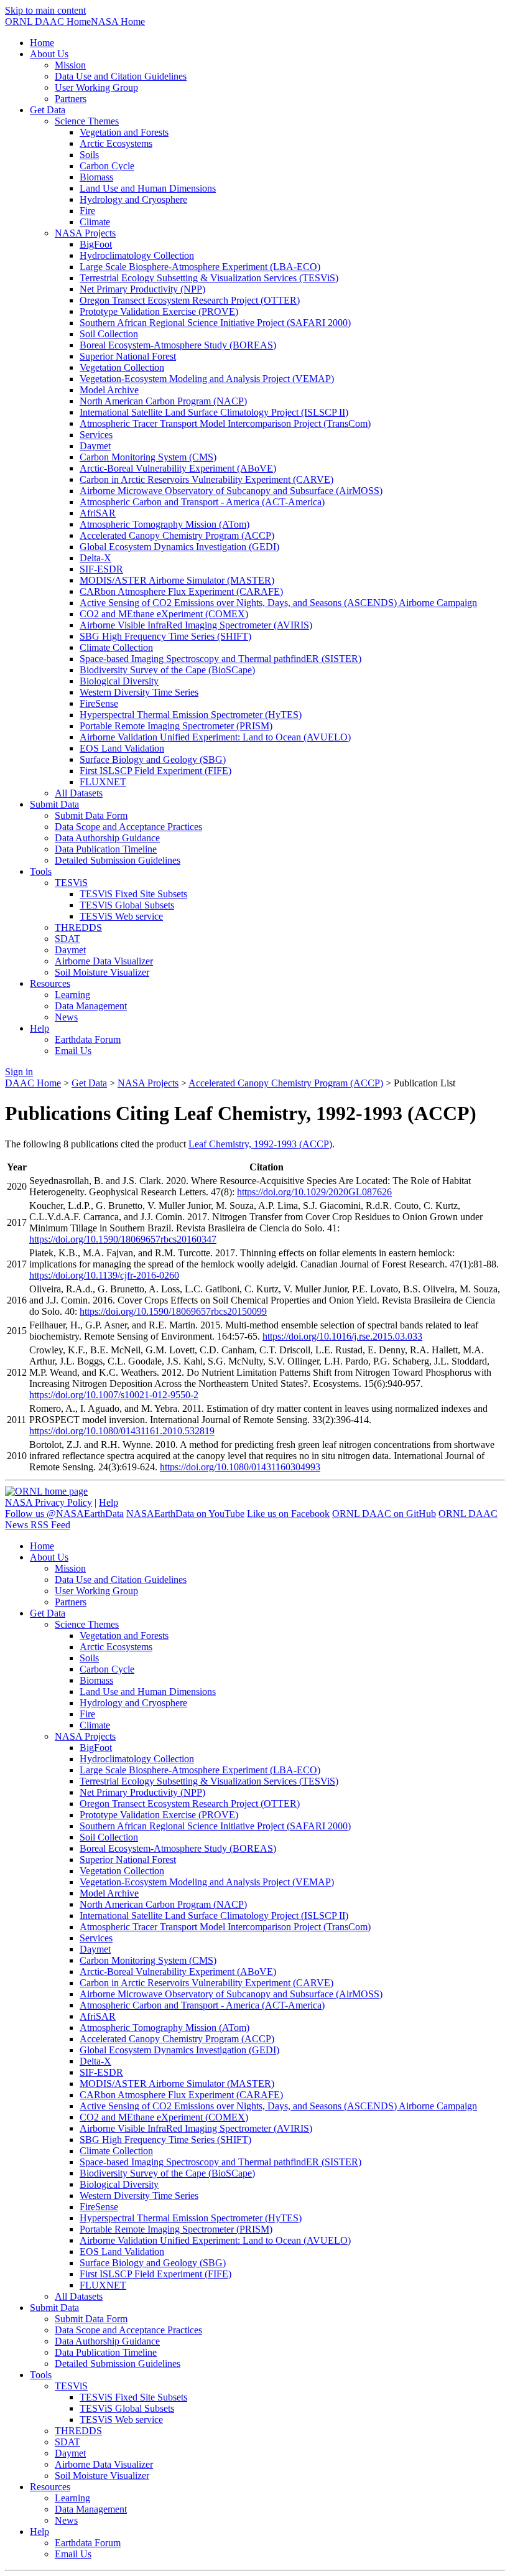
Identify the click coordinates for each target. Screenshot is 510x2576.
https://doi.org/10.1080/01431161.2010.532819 (122, 1431)
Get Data (89, 1083)
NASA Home (118, 21)
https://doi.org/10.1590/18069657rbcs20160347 (123, 1239)
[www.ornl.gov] (46, 1491)
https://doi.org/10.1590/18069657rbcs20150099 (173, 1311)
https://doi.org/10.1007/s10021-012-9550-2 (114, 1395)
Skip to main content (45, 10)
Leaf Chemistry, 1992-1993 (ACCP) (260, 1144)
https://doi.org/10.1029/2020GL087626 (314, 1192)
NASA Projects (148, 1083)
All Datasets (79, 793)
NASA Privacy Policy (49, 1502)
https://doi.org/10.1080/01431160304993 (240, 1467)
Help (109, 1502)
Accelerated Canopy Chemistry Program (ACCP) (286, 1083)
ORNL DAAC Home (48, 21)
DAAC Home (33, 1083)
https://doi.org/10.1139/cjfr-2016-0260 (104, 1275)
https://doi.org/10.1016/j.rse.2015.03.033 (342, 1336)
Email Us (73, 1051)
